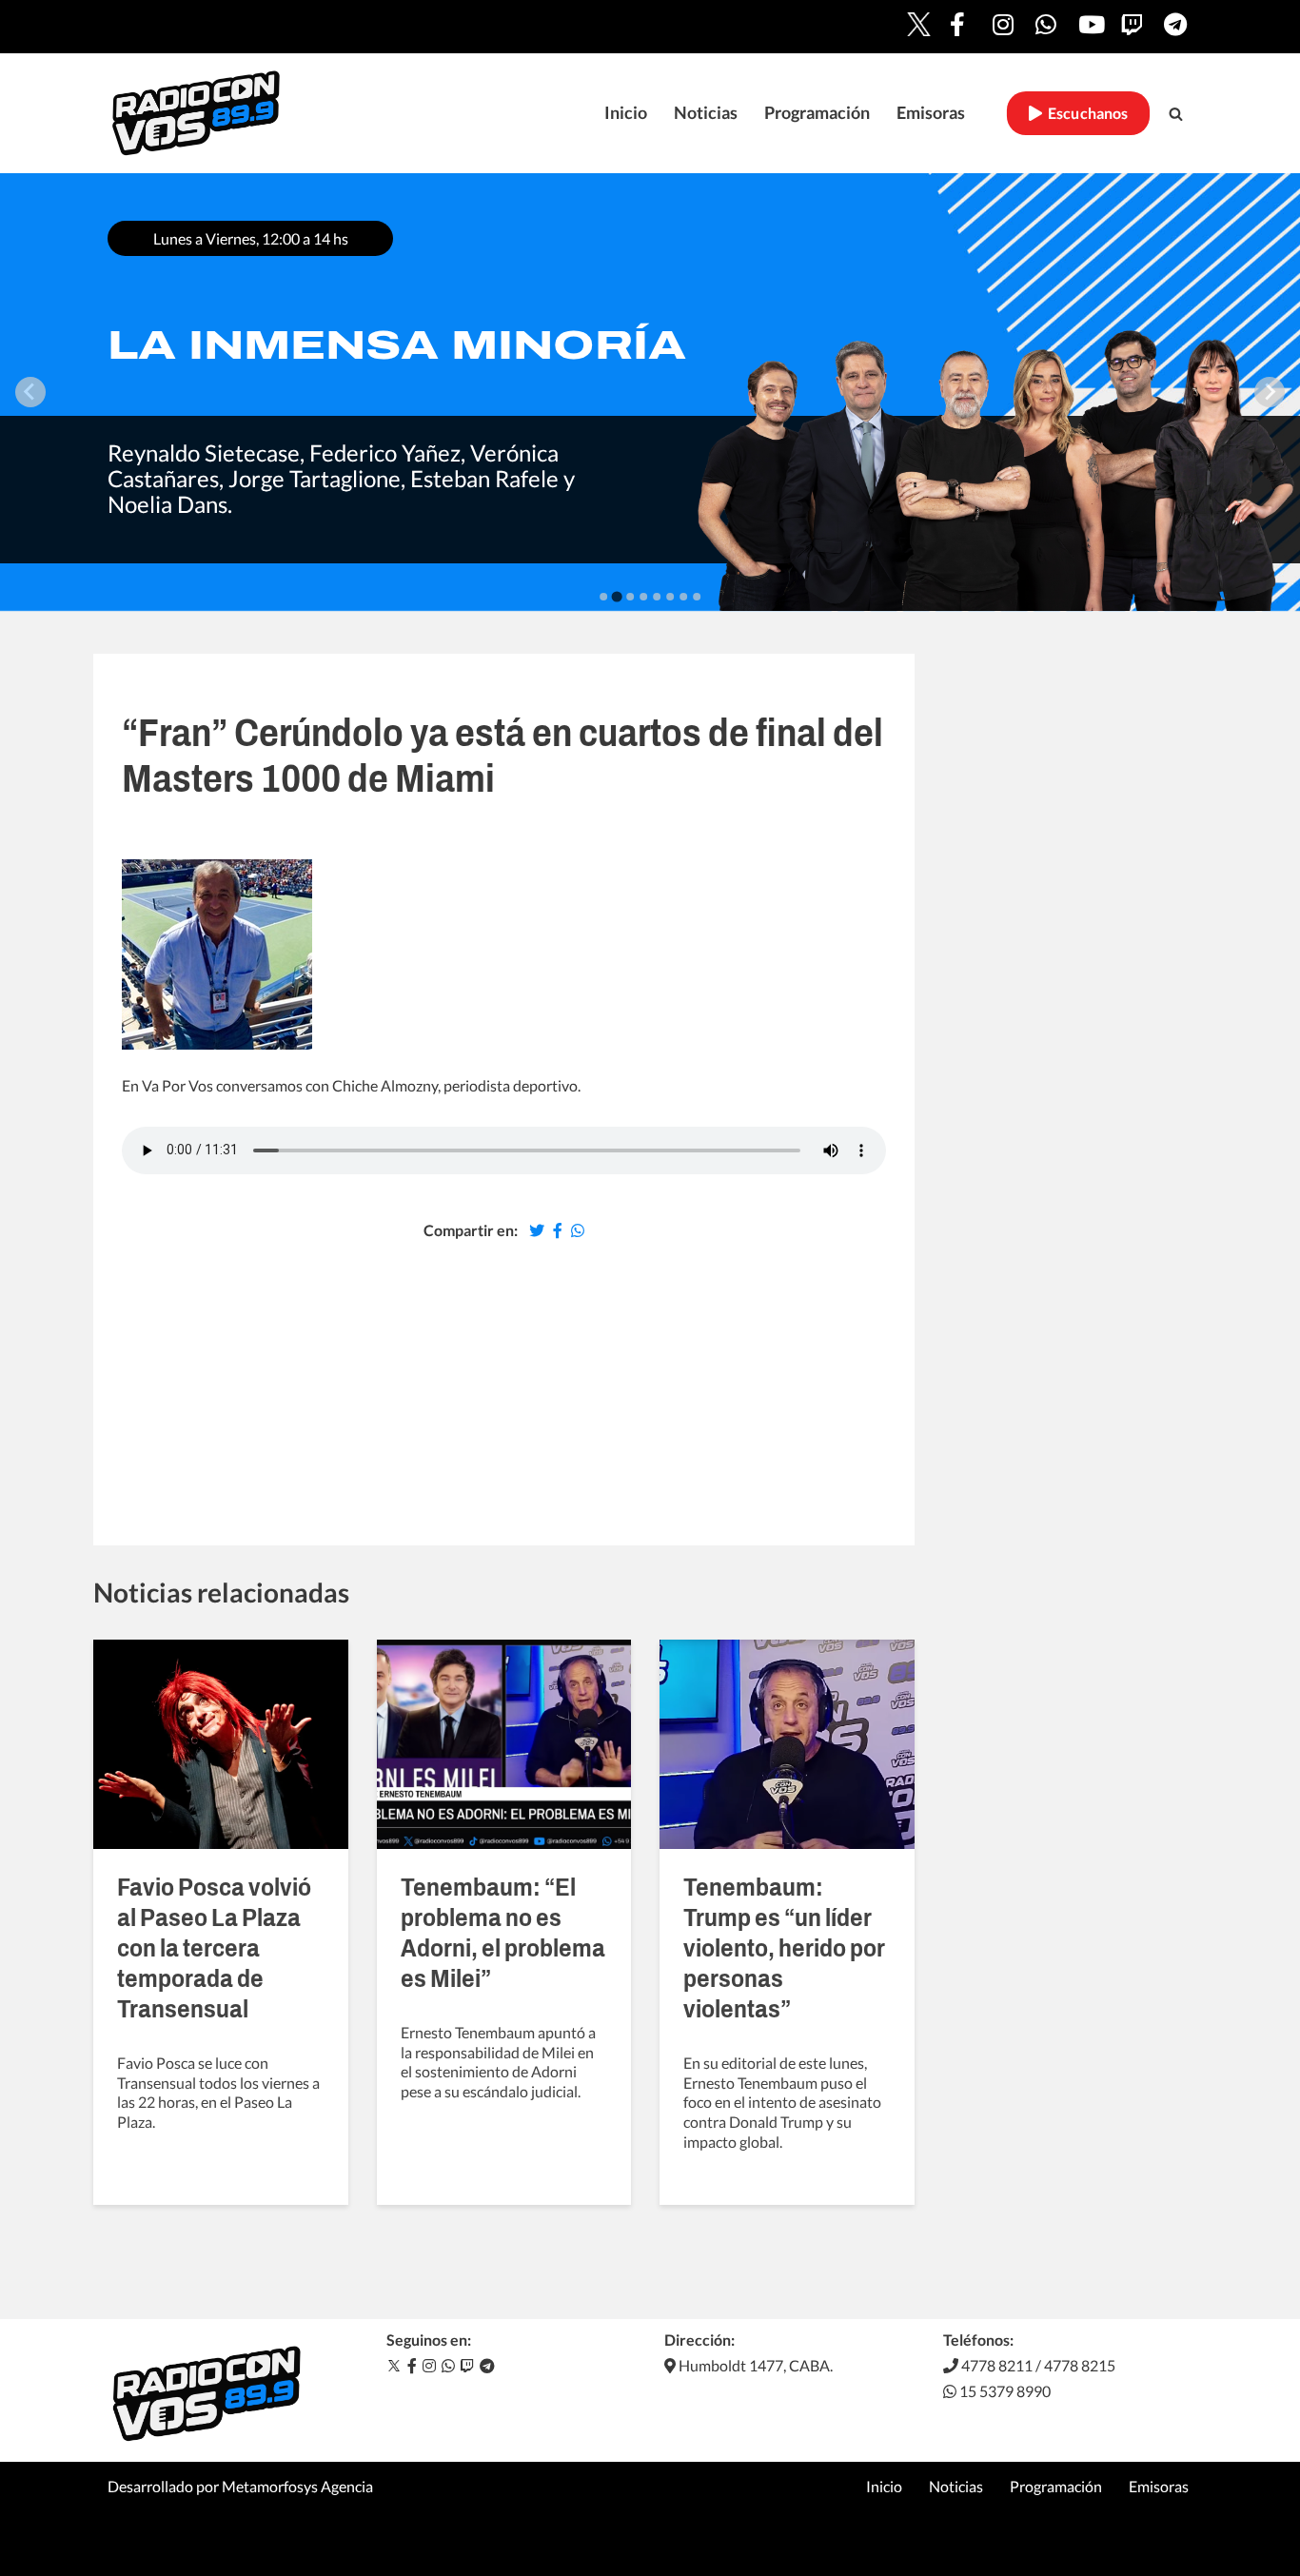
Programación (817, 113)
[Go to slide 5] (657, 597)
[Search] (1176, 114)
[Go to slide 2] (616, 596)
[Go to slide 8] (697, 597)
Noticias (706, 113)
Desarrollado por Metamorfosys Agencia (240, 2486)
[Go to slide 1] (603, 597)
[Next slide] (1270, 392)
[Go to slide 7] (683, 597)
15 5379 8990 (1004, 2391)
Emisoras (931, 113)
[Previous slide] (30, 392)
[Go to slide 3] (630, 597)
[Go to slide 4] (643, 597)
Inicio (626, 113)
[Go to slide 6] (670, 597)
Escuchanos (1085, 113)
